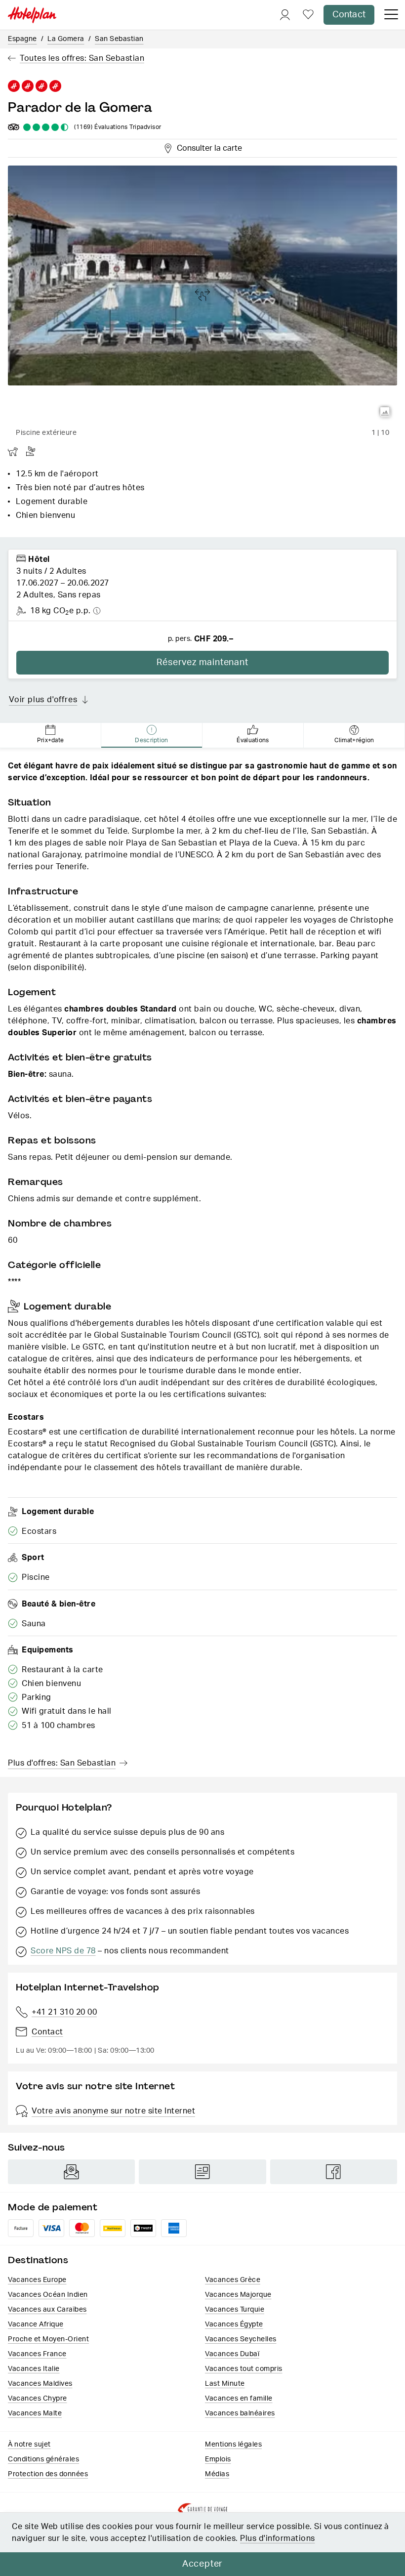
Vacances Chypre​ (38, 2399)
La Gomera (66, 39)
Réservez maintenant (202, 663)
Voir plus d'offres (43, 700)
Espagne (22, 39)
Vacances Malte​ (35, 2413)
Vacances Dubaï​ (232, 2354)
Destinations (38, 2260)
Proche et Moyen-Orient (48, 2339)
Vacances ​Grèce (233, 2280)
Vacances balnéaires (240, 2413)
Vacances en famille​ (239, 2399)
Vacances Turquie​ (235, 2310)
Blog (202, 2172)
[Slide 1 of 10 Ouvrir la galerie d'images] (202, 295)
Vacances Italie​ (34, 2369)
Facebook (334, 2172)
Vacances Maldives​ (40, 2384)
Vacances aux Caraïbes (47, 2310)
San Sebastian (119, 39)
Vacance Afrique (36, 2324)
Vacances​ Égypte (234, 2324)
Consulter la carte (208, 147)
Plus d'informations (278, 2538)
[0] (308, 15)
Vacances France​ (37, 2354)
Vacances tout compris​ (244, 2369)
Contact (349, 15)
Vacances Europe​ (37, 2280)
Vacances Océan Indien (48, 2295)
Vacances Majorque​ (238, 2295)
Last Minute (225, 2384)
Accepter (202, 2564)
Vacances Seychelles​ (241, 2339)
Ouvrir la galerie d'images (385, 412)
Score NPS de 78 (63, 1951)
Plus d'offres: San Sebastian (62, 1763)
